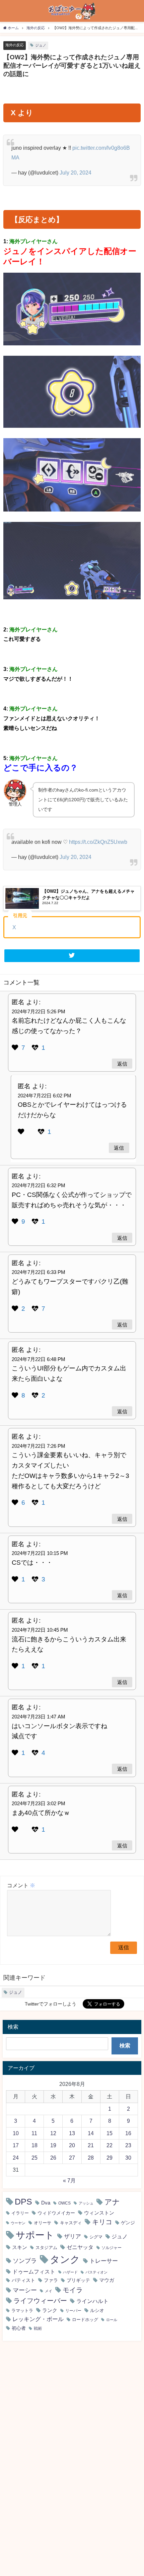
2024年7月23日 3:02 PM (39, 1803)
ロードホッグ (85, 2320)
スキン (20, 2247)
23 (128, 2145)
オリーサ (43, 2223)
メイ (49, 2291)
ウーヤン (18, 2223)
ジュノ (41, 45)
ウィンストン (99, 2213)
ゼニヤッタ (80, 2247)
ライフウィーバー (40, 2301)
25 (34, 2158)
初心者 (19, 2328)
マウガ (107, 2280)
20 (72, 2145)
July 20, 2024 (76, 173)
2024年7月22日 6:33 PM (39, 1272)
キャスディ (71, 2223)
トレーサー (104, 2261)
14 (91, 2133)
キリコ (102, 2222)
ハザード (70, 2272)
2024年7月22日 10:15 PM (40, 1553)
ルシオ (97, 2310)
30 (128, 2158)
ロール (112, 2320)
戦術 (38, 2328)
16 (128, 2133)
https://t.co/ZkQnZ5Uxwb (98, 842)
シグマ (96, 2237)
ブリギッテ (78, 2280)
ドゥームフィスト (34, 2272)
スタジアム (46, 2248)
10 (16, 2133)
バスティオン (96, 2272)
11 (34, 2133)
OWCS (64, 2203)
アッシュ (86, 2203)
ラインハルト (92, 2301)
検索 (125, 2045)
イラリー (20, 2213)
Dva (46, 2203)
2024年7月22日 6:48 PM (39, 1359)
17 (16, 2145)
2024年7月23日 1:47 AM (39, 1717)
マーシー (25, 2290)
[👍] (16, 1048)
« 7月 (69, 2180)
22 (110, 2145)
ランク (50, 2310)
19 (53, 2145)
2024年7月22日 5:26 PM (39, 1011)
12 (53, 2133)
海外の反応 (15, 45)
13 (72, 2133)
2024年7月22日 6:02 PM (45, 1096)
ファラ (51, 2280)
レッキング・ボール (38, 2319)
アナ (112, 2202)
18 (34, 2145)
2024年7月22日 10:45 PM (40, 1630)
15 (110, 2133)
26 (53, 2158)
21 (91, 2145)
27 (72, 2158)
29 (110, 2158)
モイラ (73, 2290)
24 (16, 2158)
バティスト (23, 2280)
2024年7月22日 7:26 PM (39, 1446)
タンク (65, 2259)
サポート (35, 2235)
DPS (23, 2202)
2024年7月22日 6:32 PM (39, 1185)
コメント (21, 1885)
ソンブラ (25, 2261)
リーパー (73, 2311)
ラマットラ (22, 2311)
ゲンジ (128, 2223)
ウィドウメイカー (56, 2213)
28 (91, 2158)
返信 (122, 1063)
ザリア (73, 2236)
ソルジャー (112, 2248)
